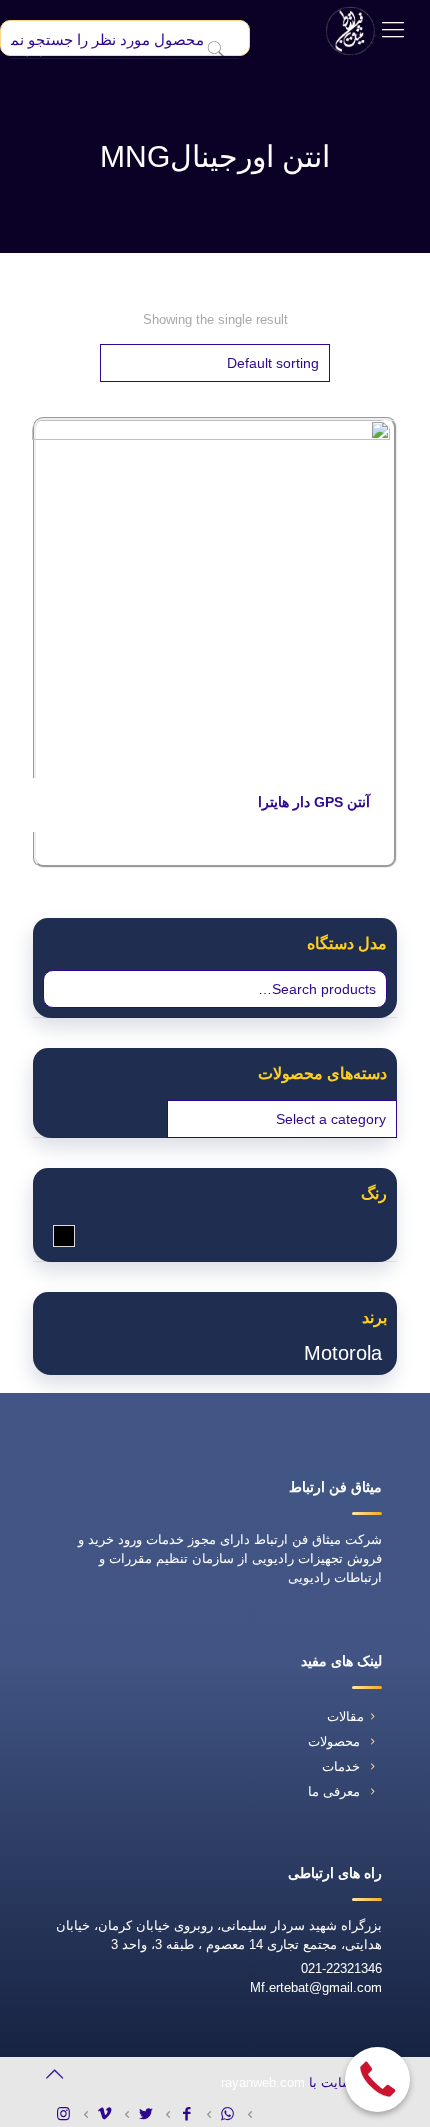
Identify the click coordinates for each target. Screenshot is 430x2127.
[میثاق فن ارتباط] (350, 30)
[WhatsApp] (234, 2113)
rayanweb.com (263, 2082)
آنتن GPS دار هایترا (314, 802)
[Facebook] (193, 2113)
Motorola (343, 1353)
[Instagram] (70, 2113)
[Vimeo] (111, 2113)
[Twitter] (152, 2113)
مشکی (53, 1235)
